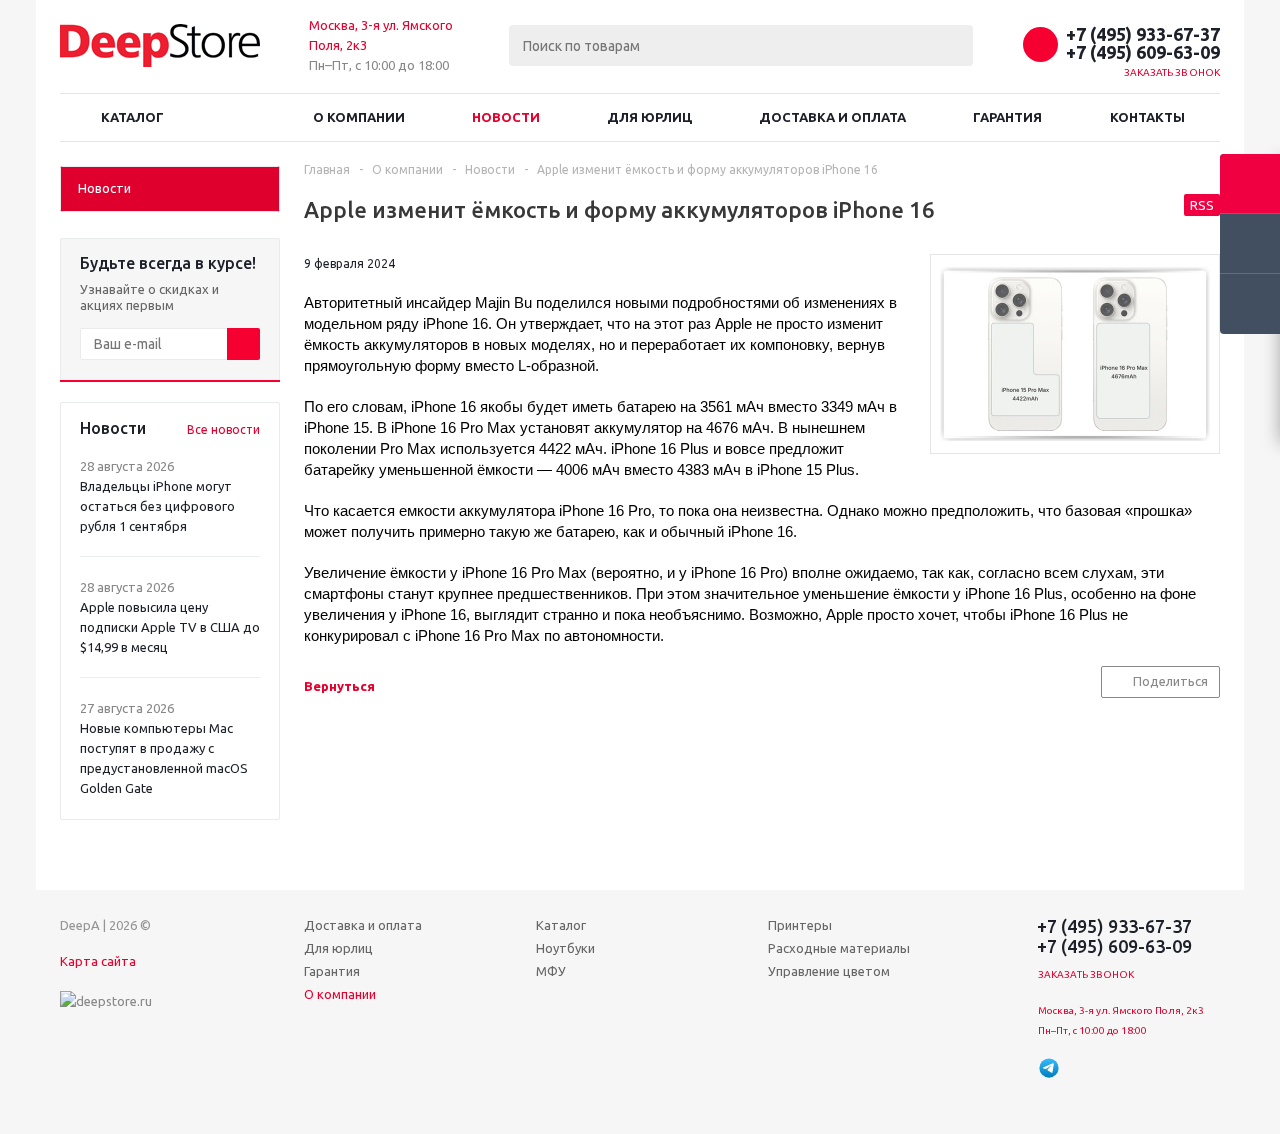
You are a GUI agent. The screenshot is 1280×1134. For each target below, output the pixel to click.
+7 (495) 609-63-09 (1143, 52)
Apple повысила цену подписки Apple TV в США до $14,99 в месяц (170, 627)
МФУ (551, 971)
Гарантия (1007, 117)
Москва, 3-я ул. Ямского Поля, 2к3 (1121, 1010)
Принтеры (800, 925)
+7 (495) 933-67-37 (1143, 34)
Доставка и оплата (832, 117)
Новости (506, 117)
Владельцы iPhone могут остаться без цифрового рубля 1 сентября (157, 506)
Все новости (223, 429)
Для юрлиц (649, 117)
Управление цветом (829, 971)
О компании (359, 117)
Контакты (1147, 117)
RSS (1202, 205)
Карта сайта (98, 961)
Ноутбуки (565, 948)
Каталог (132, 117)
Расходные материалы (839, 948)
